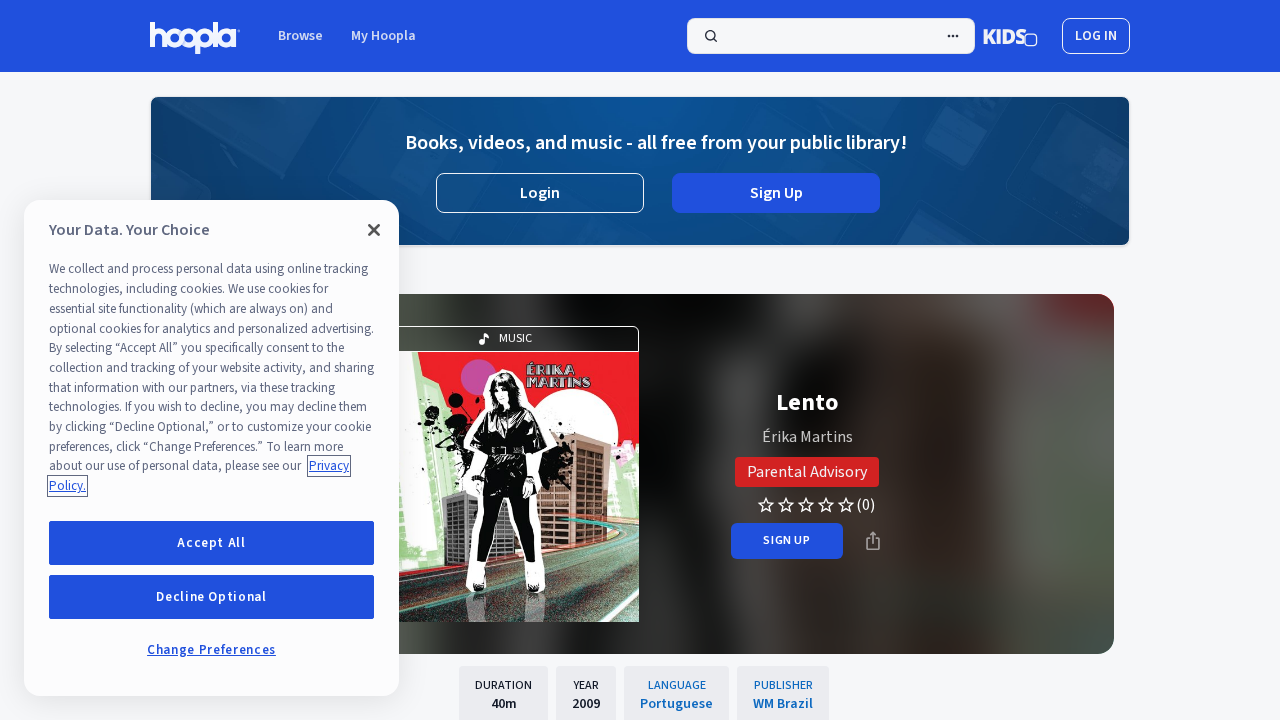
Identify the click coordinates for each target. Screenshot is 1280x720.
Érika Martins (807, 437)
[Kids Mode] (1010, 36)
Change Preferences (211, 650)
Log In (1096, 36)
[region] (211, 448)
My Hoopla (383, 36)
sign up (786, 540)
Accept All (211, 543)
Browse (300, 36)
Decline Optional (211, 597)
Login (540, 193)
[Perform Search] (831, 36)
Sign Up (776, 193)
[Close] (374, 230)
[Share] (873, 541)
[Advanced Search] (953, 36)
